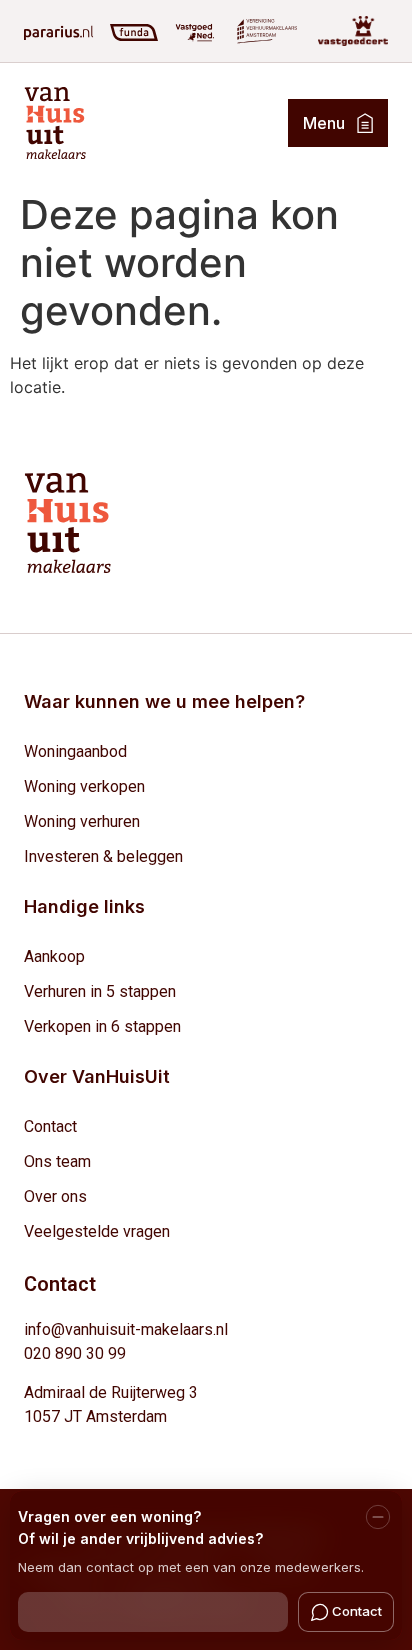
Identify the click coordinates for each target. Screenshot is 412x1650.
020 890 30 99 (75, 1353)
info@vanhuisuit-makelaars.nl (126, 1329)
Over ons (55, 1196)
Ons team (57, 1161)
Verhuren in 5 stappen (100, 991)
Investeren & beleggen (103, 856)
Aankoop (54, 956)
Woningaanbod (75, 751)
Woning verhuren (82, 821)
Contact (50, 1126)
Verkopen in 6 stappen (102, 1026)
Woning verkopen (84, 786)
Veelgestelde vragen (97, 1231)
